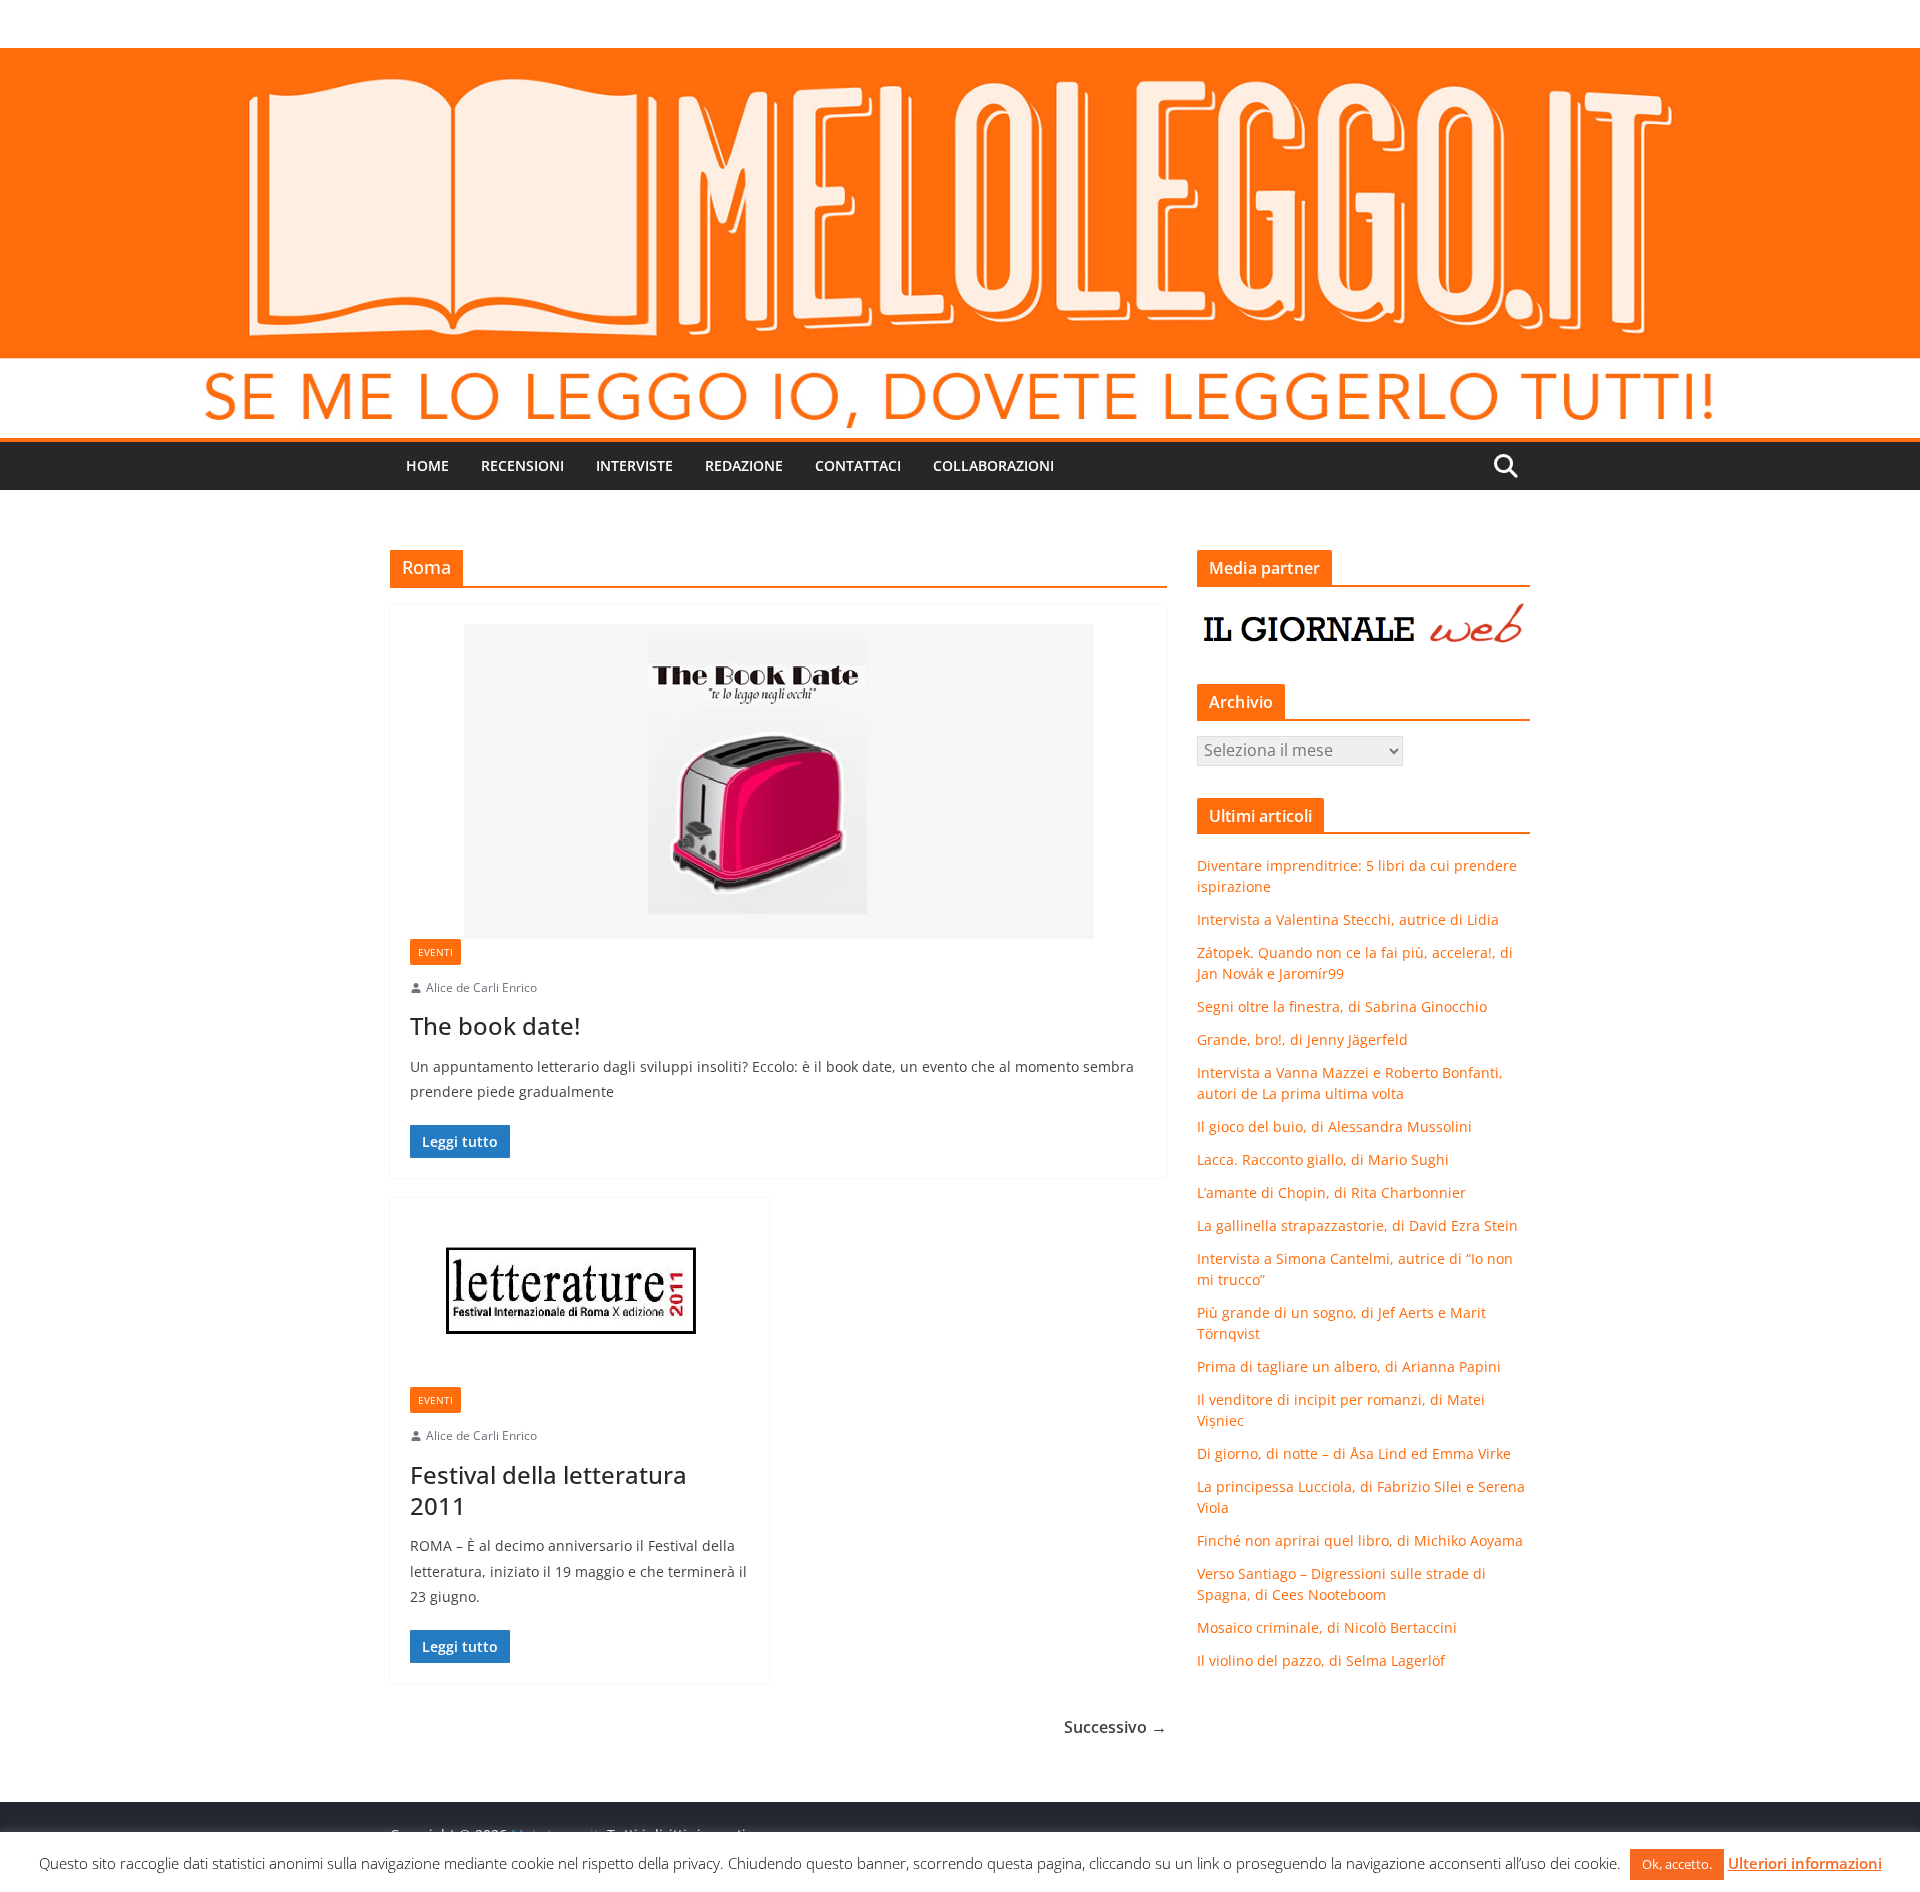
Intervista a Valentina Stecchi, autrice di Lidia (1348, 919)
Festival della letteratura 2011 (548, 1490)
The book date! (495, 1025)
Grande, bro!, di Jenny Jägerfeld (1302, 1039)
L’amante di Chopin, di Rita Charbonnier (1331, 1192)
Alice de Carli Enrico (481, 987)
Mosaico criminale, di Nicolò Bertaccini (1327, 1627)
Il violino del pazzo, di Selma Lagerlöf (1321, 1660)
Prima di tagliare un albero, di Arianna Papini (1349, 1366)
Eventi (435, 952)
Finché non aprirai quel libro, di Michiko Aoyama (1360, 1540)
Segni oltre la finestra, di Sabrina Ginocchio (1342, 1006)
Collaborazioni (993, 465)
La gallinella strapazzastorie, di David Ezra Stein (1357, 1225)
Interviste (634, 465)
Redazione (744, 465)
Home (427, 465)
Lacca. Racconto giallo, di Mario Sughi (1323, 1159)
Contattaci (858, 465)
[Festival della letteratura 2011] (579, 1302)
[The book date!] (778, 781)
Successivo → (1115, 1727)
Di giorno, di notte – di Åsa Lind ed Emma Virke (1354, 1453)
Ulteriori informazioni (1805, 1863)
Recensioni (522, 465)
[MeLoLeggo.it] (960, 62)
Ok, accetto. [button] (1677, 1864)
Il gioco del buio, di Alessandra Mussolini (1334, 1126)
